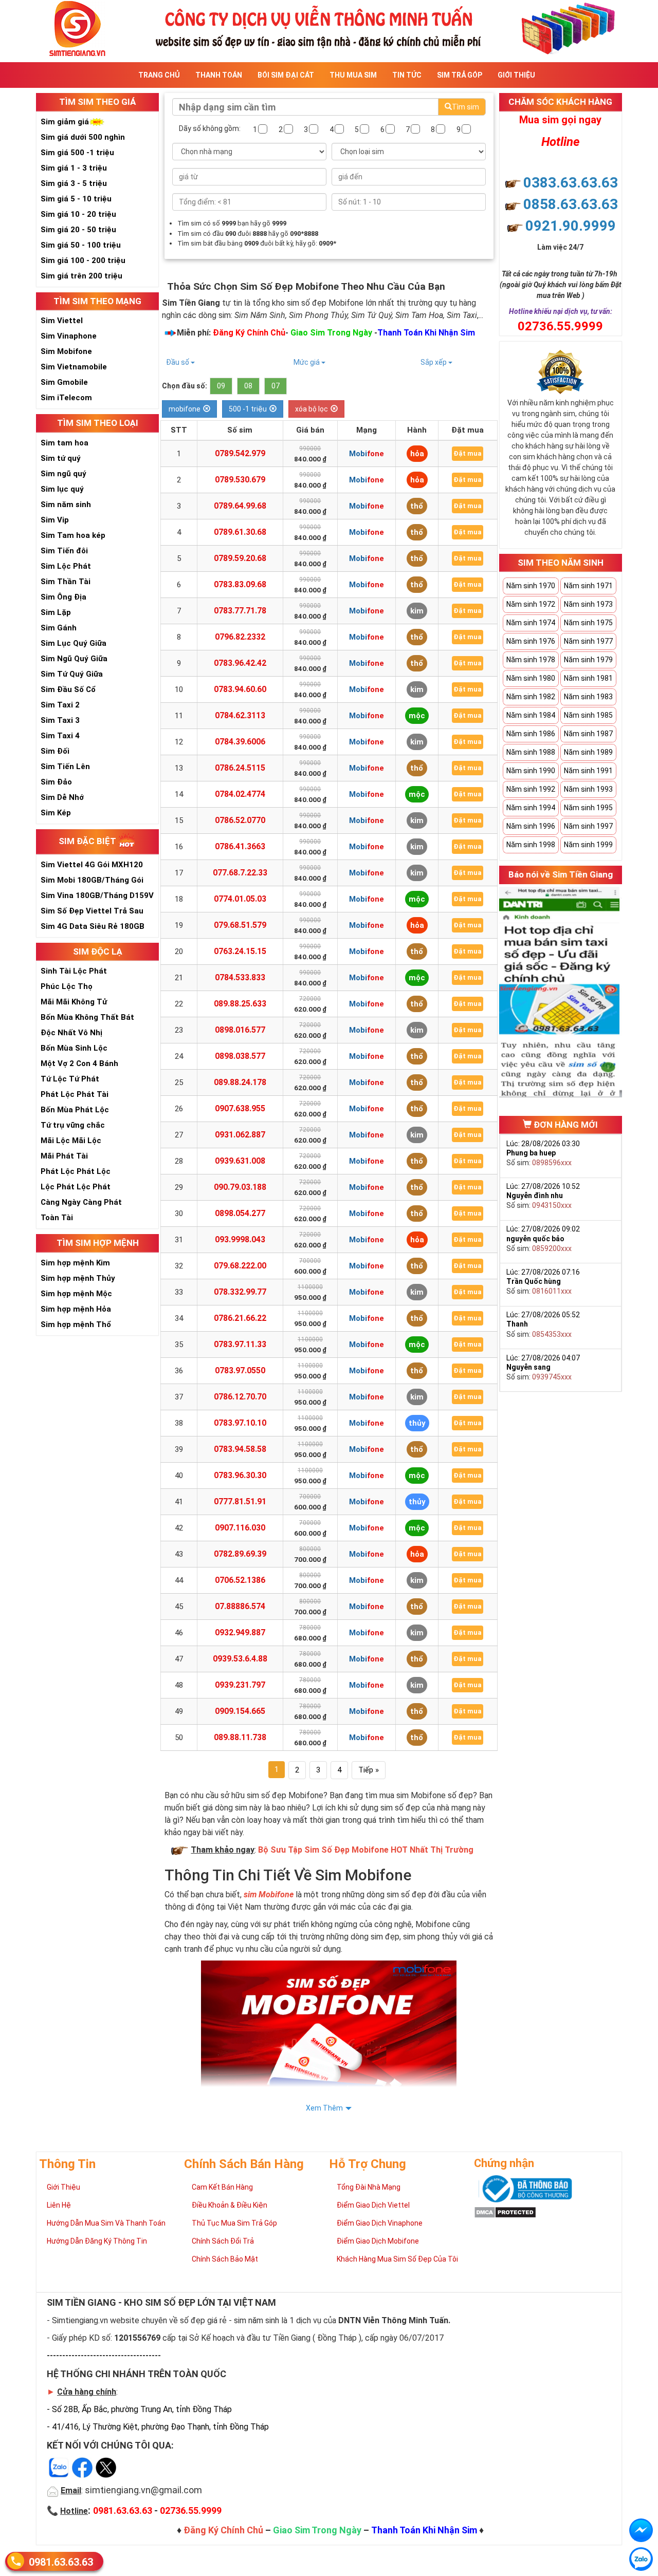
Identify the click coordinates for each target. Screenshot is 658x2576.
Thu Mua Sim (353, 75)
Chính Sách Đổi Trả (223, 2241)
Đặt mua (468, 453)
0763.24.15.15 (240, 951)
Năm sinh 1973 (588, 604)
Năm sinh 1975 (588, 623)
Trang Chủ (159, 75)
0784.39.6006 (240, 742)
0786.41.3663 (240, 846)
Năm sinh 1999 (588, 845)
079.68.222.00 (240, 1266)
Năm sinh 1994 (531, 808)
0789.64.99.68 (240, 506)
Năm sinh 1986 (531, 734)
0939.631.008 (240, 1161)
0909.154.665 (240, 1711)
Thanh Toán (219, 75)
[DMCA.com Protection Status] (505, 2212)
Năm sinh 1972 (531, 604)
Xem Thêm (324, 2108)
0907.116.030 (240, 1528)
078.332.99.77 (240, 1292)
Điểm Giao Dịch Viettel (373, 2205)
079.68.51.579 (240, 925)
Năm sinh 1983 (588, 697)
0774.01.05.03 (240, 899)
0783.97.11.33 (240, 1344)
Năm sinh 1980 (531, 678)
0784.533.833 (240, 977)
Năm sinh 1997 (588, 826)
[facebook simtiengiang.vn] (641, 2530)
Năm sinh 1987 (588, 734)
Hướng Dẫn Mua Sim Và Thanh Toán (106, 2223)
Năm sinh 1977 (588, 641)
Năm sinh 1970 (531, 586)
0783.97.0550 (240, 1370)
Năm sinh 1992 (531, 789)
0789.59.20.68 (240, 558)
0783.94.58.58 (240, 1449)
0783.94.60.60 (240, 689)
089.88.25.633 (240, 1004)
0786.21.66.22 (240, 1318)
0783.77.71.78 (240, 611)
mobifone (185, 409)
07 (276, 386)
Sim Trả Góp (460, 75)
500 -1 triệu (248, 409)
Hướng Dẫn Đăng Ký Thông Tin (97, 2241)
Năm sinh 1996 (531, 826)
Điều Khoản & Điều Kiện (230, 2205)
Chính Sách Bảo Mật (225, 2259)
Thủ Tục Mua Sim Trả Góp (234, 2223)
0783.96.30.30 (240, 1475)
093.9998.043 (240, 1239)
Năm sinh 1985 (588, 715)
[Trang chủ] (329, 27)
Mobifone (367, 454)
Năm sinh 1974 (531, 623)
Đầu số (178, 362)
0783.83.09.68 (240, 584)
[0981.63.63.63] (641, 2559)
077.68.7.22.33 (240, 873)
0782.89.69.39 (240, 1554)
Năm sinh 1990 (531, 771)
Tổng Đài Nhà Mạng (369, 2187)
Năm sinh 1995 (588, 808)
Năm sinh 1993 (588, 789)
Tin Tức (407, 75)
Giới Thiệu (516, 75)
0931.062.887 (240, 1135)
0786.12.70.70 (240, 1397)
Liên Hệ (59, 2205)
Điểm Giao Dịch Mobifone (378, 2241)
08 (248, 386)
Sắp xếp (434, 362)
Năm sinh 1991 (588, 771)
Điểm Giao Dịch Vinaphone (380, 2223)
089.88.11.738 (240, 1737)
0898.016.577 (240, 1030)
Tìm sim (465, 107)
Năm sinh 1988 (531, 752)
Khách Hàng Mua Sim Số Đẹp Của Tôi (397, 2259)
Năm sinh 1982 (531, 697)
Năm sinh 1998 (531, 845)
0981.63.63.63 (61, 2562)
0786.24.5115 (240, 768)
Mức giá (307, 362)
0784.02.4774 (240, 794)
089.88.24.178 (240, 1082)
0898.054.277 (240, 1213)
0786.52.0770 (240, 820)
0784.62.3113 (240, 715)
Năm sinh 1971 (588, 586)
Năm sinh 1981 (588, 678)
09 (221, 386)
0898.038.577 (240, 1056)
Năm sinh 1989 (588, 752)
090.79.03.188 (240, 1187)
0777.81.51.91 (240, 1501)
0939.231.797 (240, 1685)
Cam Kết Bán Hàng (222, 2187)
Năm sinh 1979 (588, 660)
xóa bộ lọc (312, 409)
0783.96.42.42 (240, 663)
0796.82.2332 (240, 637)
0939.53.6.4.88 (240, 1659)
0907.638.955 (240, 1108)
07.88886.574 (240, 1606)
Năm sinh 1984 (531, 715)
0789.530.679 (240, 480)
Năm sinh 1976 (531, 641)
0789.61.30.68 (240, 532)
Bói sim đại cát (286, 75)
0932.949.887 (240, 1632)
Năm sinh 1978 (531, 660)
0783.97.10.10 (240, 1423)
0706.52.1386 (240, 1580)
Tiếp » (369, 1770)
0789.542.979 (240, 453)
